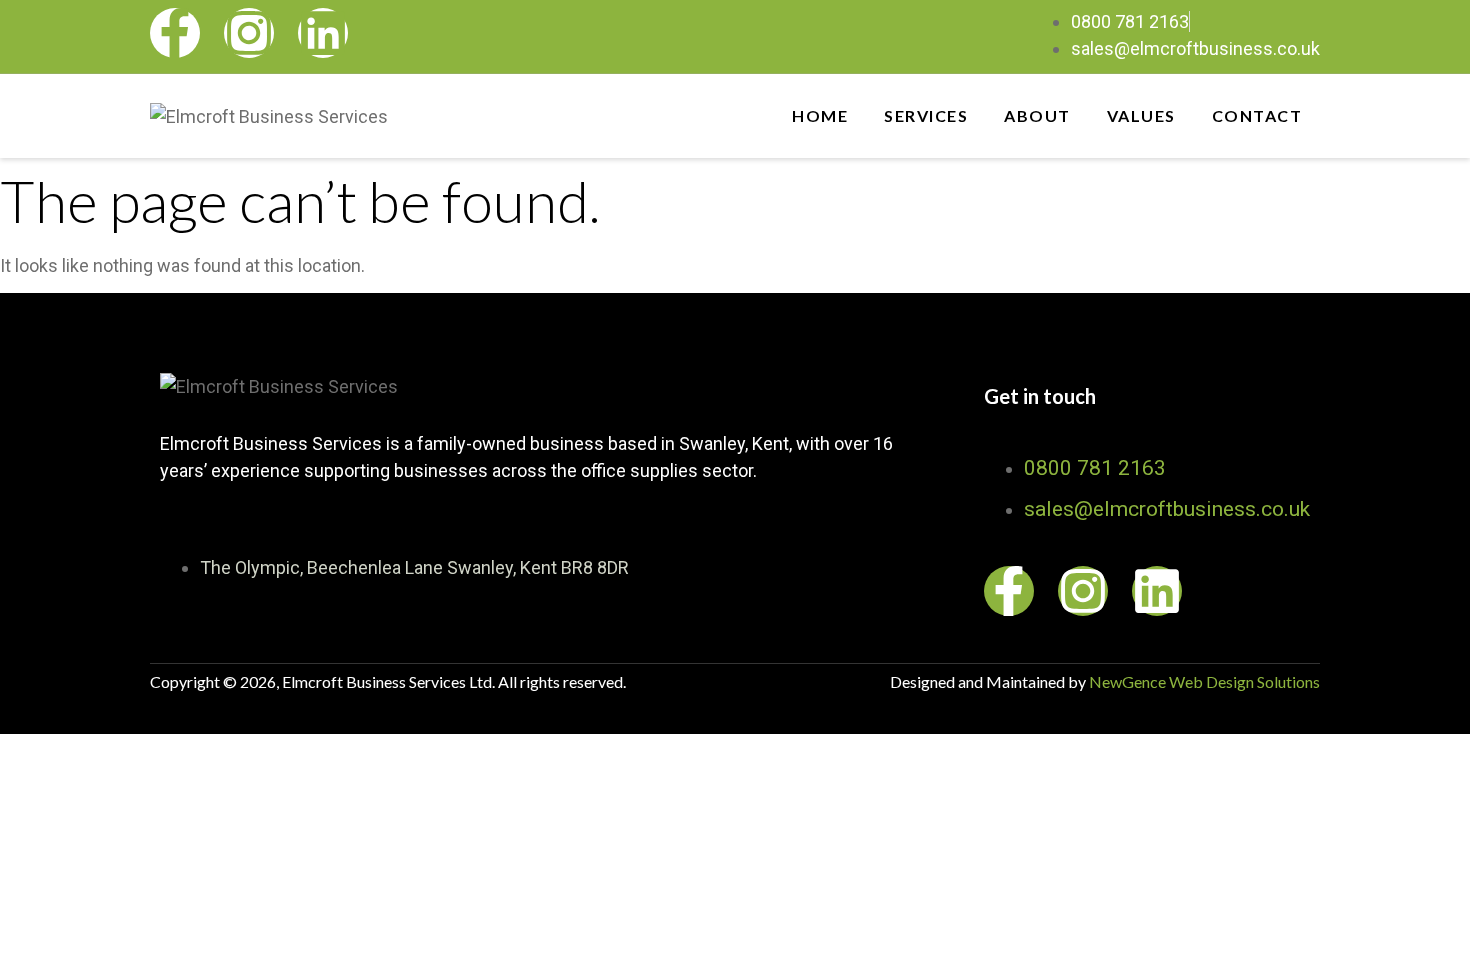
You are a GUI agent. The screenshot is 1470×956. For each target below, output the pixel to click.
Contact (1257, 115)
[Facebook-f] (175, 33)
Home (820, 115)
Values (1141, 115)
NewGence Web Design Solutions (1204, 681)
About (1037, 115)
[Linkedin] (323, 33)
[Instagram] (249, 33)
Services (926, 115)
